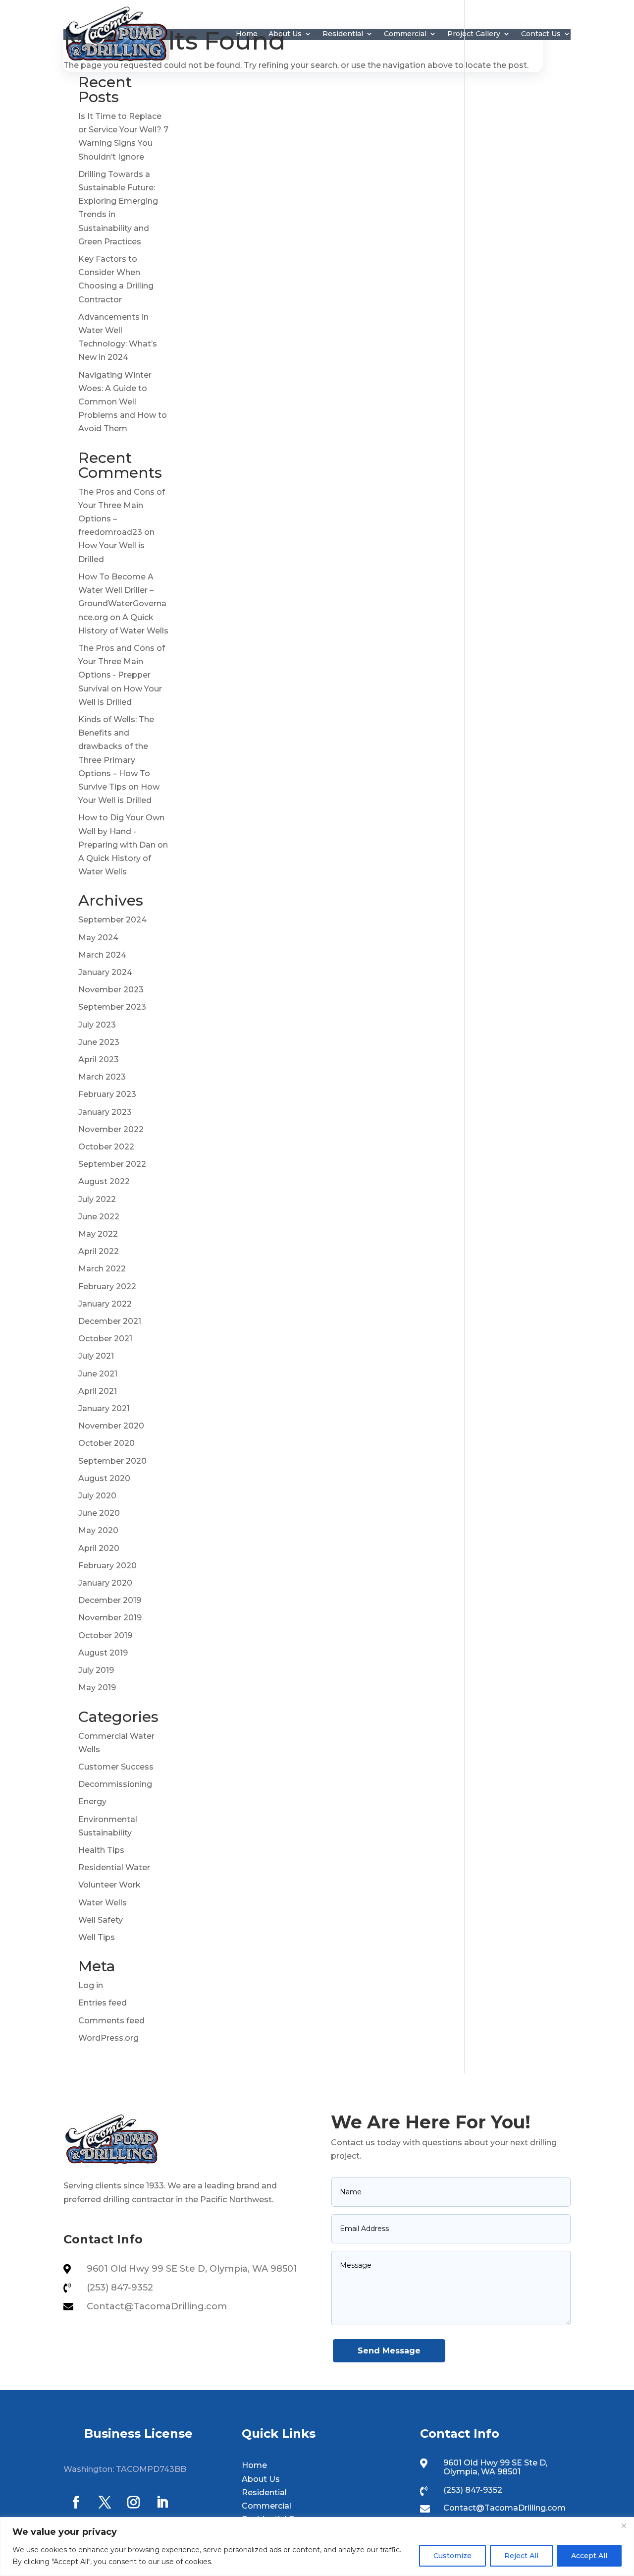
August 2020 (104, 1478)
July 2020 (97, 1496)
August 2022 (104, 1181)
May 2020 (98, 1530)
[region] (317, 2547)
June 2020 (99, 1513)
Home (247, 34)
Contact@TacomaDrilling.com (157, 2306)
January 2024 (105, 972)
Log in (91, 1985)
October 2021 (105, 1339)
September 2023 (112, 1007)
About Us (285, 34)
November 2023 (111, 990)
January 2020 (105, 1583)
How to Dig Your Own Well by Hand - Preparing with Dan (121, 831)
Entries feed (103, 2003)
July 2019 (96, 1670)
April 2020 (99, 1548)
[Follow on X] (105, 2503)
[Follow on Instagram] (133, 2503)
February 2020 (107, 1566)
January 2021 (104, 1408)
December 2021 (110, 1321)
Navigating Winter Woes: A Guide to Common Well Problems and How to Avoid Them (123, 402)
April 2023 (99, 1059)
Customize (452, 2556)
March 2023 (102, 1077)
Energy (92, 1802)
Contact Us (541, 34)
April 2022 (99, 1251)
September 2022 (112, 1164)
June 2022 (99, 1217)
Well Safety (101, 1920)
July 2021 (96, 1356)
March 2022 (102, 1269)
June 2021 (98, 1374)
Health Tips (101, 1850)
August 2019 (103, 1653)
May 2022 (98, 1234)
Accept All (589, 2556)
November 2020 (111, 1426)
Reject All (521, 2556)
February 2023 (107, 1094)
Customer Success (116, 1767)
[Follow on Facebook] (76, 2503)
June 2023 (99, 1042)
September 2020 (112, 1461)
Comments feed (111, 2021)
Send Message (389, 2351)
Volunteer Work (109, 1885)
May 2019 (97, 1688)
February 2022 (107, 1287)
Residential (343, 34)
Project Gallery (474, 34)
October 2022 (106, 1147)
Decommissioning (115, 1784)
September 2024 (112, 920)
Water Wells (103, 1903)
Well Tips (97, 1937)
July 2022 (97, 1199)
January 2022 (105, 1304)
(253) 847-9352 (120, 2288)
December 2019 (110, 1600)
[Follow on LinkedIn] (162, 2503)
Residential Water (114, 1867)
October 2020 (106, 1443)
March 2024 (102, 955)
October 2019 (105, 1635)
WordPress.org (108, 2038)
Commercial (405, 34)
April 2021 (98, 1391)
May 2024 (98, 938)
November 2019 (110, 1618)
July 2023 (97, 1025)
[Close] (624, 2525)
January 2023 (105, 1112)
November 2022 (111, 1129)
